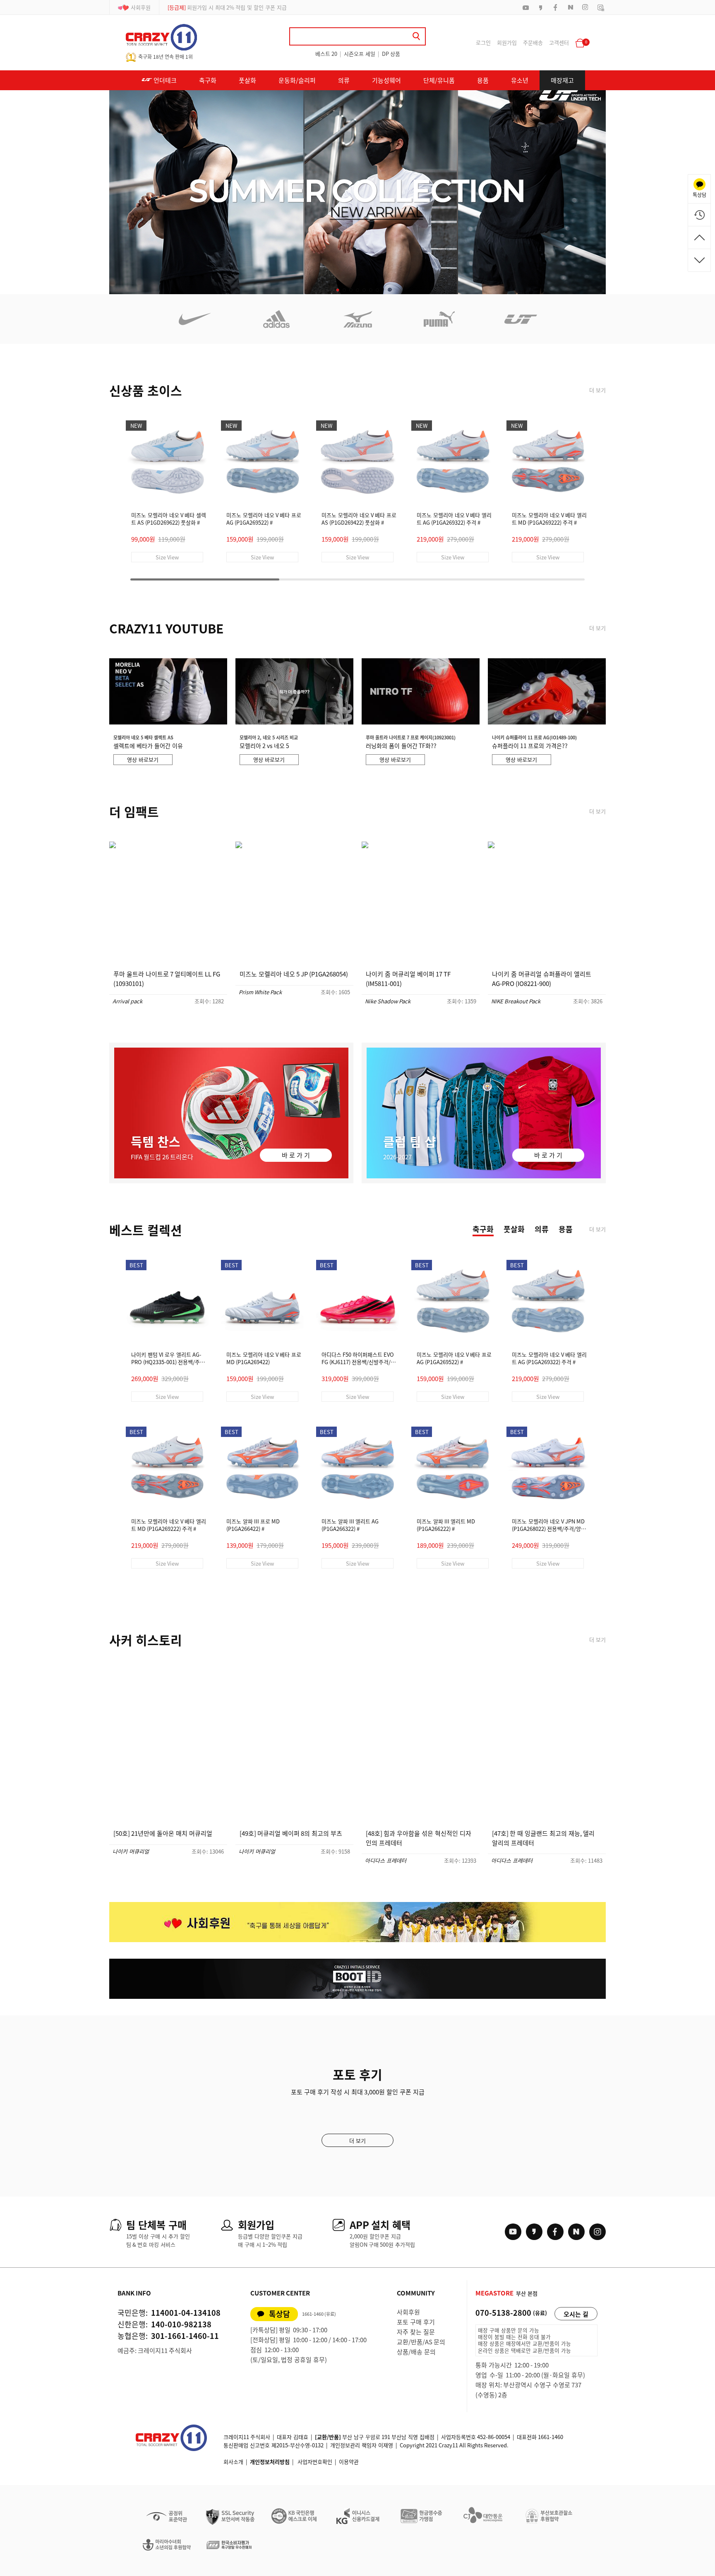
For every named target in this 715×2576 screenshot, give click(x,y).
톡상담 (280, 2314)
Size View (167, 557)
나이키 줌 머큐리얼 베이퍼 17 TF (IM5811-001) (408, 979)
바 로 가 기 (296, 1155)
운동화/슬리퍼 (297, 80)
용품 (483, 80)
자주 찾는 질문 (416, 2332)
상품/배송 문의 (416, 2352)
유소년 (520, 80)
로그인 (483, 42)
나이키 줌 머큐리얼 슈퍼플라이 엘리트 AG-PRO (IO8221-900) (542, 979)
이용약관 (349, 2462)
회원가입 (507, 42)
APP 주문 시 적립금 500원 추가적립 (218, 7)
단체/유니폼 (439, 80)
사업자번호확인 (315, 2462)
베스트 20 (326, 54)
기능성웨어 (386, 80)
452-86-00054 (494, 2437)
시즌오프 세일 (360, 54)
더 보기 (597, 390)
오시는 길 (576, 2314)
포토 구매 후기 (416, 2322)
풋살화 (247, 80)
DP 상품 (391, 54)
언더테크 (164, 80)
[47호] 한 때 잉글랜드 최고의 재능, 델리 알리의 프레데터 (543, 1838)
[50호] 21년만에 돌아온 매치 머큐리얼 (163, 1833)
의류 (344, 80)
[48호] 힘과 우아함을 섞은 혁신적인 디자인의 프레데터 (419, 1838)
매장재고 (562, 80)
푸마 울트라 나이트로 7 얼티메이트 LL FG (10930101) (167, 979)
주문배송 (533, 42)
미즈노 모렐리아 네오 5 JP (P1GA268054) (294, 974)
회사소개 (233, 2462)
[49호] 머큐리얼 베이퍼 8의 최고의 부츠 (291, 1833)
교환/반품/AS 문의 (421, 2342)
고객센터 (559, 42)
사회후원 (141, 7)
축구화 (208, 80)
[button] (338, 290)
